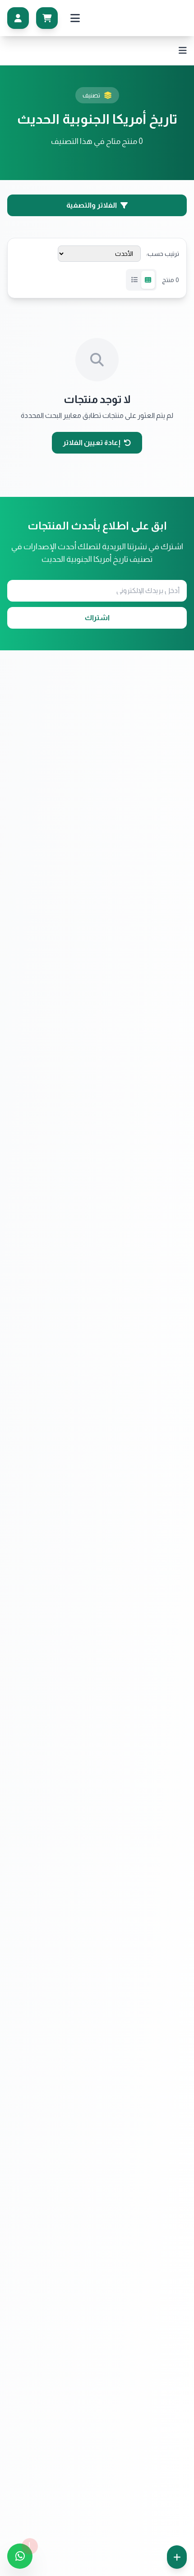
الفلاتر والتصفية (92, 205)
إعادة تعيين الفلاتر (92, 442)
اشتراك (97, 618)
